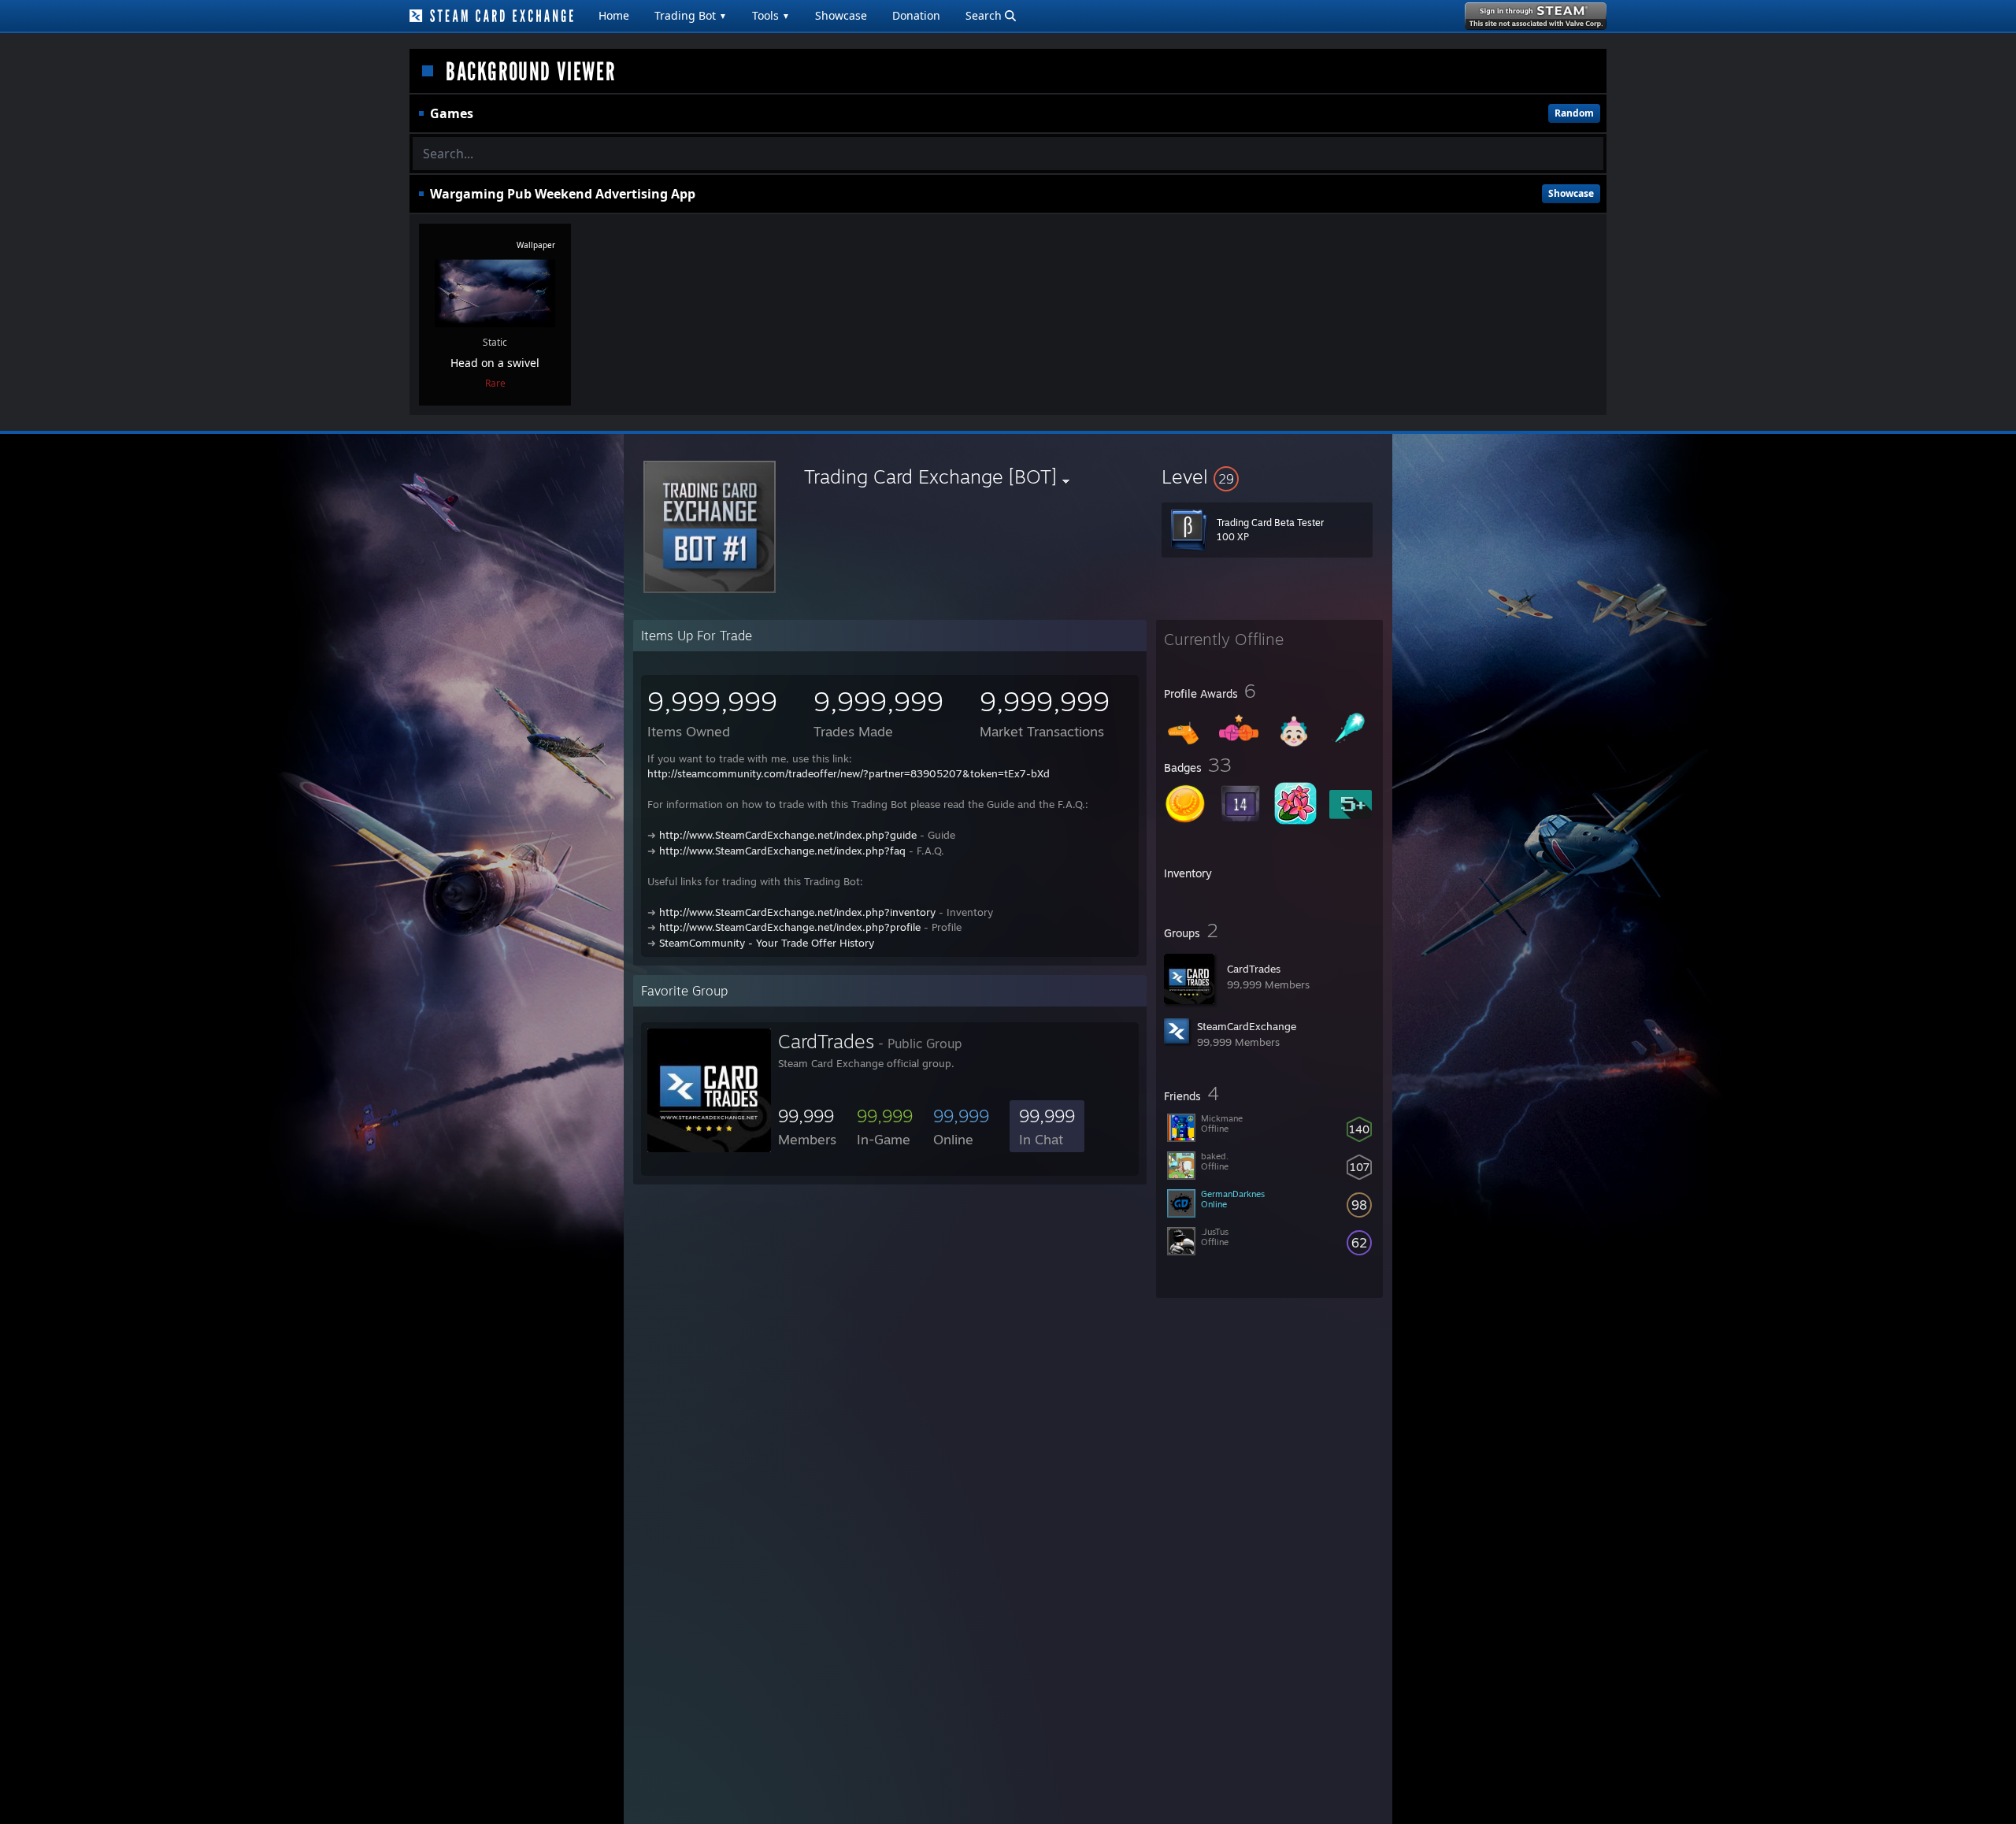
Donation (916, 15)
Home (614, 15)
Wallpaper (536, 245)
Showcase (841, 15)
